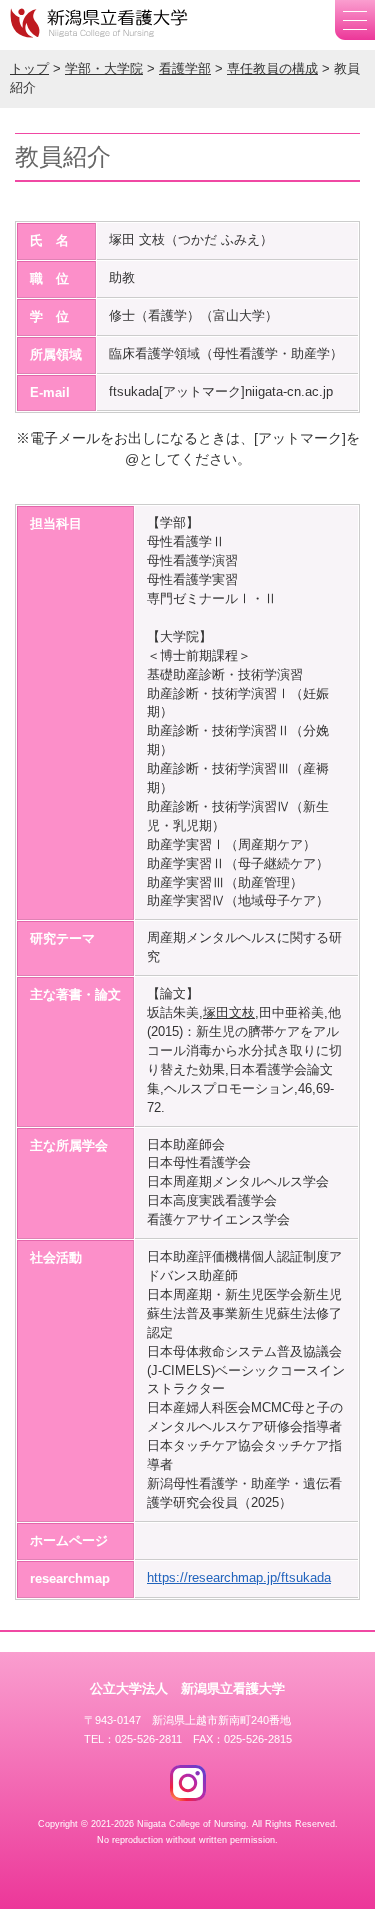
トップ (29, 69)
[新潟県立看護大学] (99, 23)
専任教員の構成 (272, 69)
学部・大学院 (104, 69)
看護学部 (185, 69)
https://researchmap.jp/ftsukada (239, 1578)
